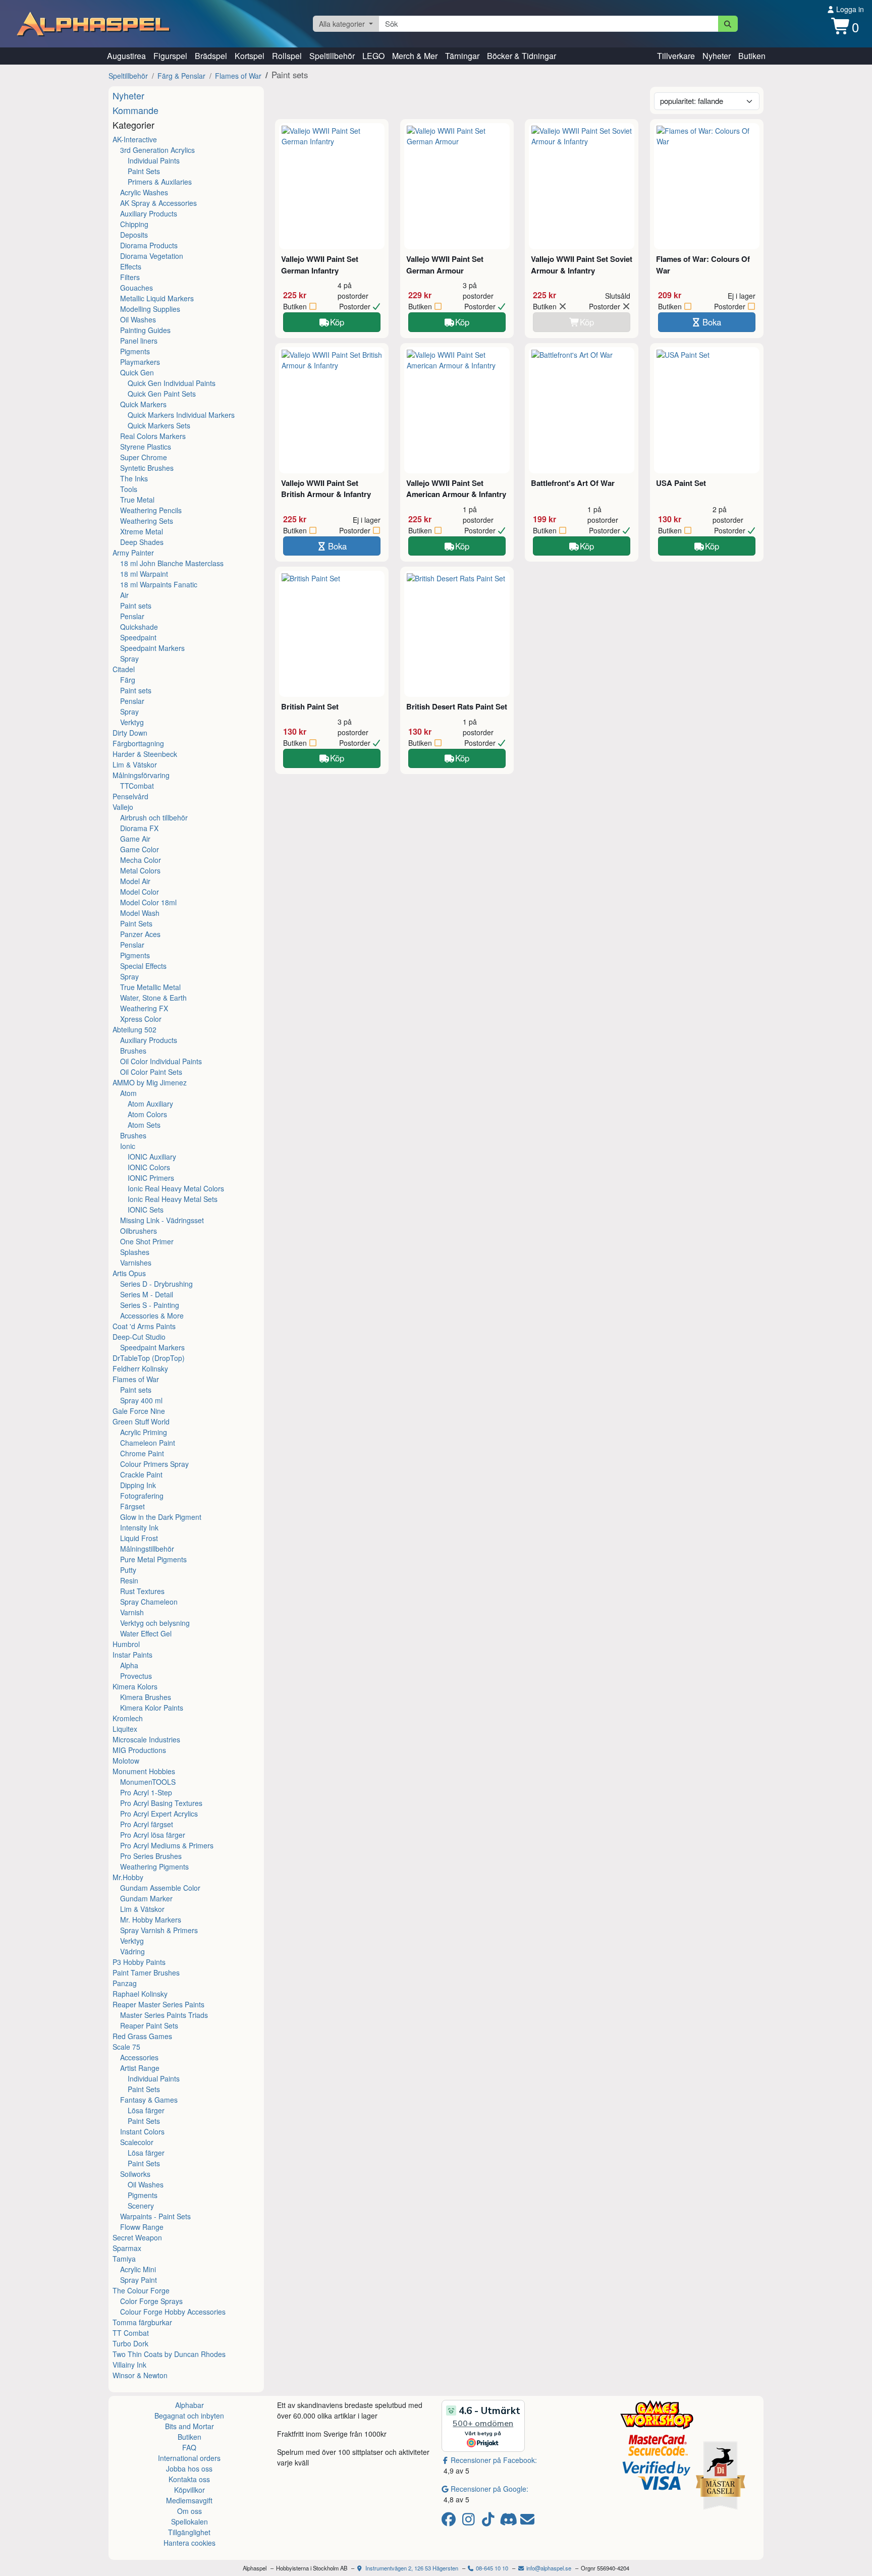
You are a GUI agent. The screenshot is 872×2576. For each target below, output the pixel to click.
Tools (129, 489)
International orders (189, 2458)
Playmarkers (140, 362)
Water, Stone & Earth (153, 998)
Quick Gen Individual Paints (172, 383)
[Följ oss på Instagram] (470, 2522)
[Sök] (728, 24)
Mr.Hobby (128, 1877)
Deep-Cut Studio (139, 1337)
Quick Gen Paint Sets (162, 394)
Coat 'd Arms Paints (144, 1326)
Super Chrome (144, 457)
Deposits (134, 235)
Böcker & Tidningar (522, 56)
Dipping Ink (138, 1485)
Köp (337, 322)
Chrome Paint (142, 1453)
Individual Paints (154, 160)
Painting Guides (145, 330)
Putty (128, 1570)
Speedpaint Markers (152, 648)
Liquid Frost (139, 1538)
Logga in (849, 9)
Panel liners (139, 341)
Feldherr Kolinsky (140, 1368)
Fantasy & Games (149, 2100)
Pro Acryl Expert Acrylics (159, 1814)
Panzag (125, 1983)
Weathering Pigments (154, 1867)
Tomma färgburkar (142, 2322)
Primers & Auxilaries (160, 182)
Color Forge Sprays (151, 2301)
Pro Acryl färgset (147, 1824)
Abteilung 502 (134, 1029)
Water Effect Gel (146, 1633)
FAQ (189, 2447)
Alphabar (189, 2405)
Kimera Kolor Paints (152, 1708)
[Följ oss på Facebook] (450, 2522)
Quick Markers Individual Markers (181, 415)
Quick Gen (137, 372)
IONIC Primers (151, 1178)
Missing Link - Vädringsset (162, 1220)
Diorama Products (149, 245)
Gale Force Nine (139, 1411)
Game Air (135, 839)
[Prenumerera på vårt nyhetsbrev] (527, 2522)
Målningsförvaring (141, 775)
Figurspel (170, 56)
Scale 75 (126, 2047)
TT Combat (131, 2333)
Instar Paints (132, 1655)
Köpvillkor (189, 2490)
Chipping (134, 224)
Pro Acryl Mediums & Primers (167, 1845)
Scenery (141, 2206)
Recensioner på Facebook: (494, 2460)
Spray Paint (139, 2280)
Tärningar (462, 56)
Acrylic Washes (144, 192)
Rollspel (287, 56)
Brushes (133, 1051)
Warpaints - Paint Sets (155, 2216)
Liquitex (125, 1729)
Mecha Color (141, 860)
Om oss (189, 2511)
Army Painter (133, 553)
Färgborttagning (138, 743)
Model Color (140, 892)
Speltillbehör (332, 56)
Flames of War (238, 76)
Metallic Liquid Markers (157, 298)
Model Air (135, 881)
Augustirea (126, 56)
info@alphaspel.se (548, 2568)
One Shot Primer (147, 1241)
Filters (130, 277)
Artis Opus (129, 1273)
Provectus (136, 1676)
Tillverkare (676, 56)
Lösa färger (146, 2110)
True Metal (137, 500)
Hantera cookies (189, 2543)
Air (124, 595)
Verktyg (132, 722)
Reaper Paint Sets (149, 2025)
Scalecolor (137, 2142)
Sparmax (127, 2248)
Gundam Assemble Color (160, 1888)
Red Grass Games (142, 2036)
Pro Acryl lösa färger (153, 1835)
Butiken (752, 56)
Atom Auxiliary (150, 1104)
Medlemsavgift (189, 2500)
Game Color (140, 849)
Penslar (132, 616)
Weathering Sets (147, 521)
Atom (128, 1093)
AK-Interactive (135, 139)
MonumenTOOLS (148, 1782)
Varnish (132, 1612)
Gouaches (137, 288)
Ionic (128, 1146)
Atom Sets (144, 1125)
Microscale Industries (146, 1739)
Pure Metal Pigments (153, 1559)
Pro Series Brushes (151, 1856)
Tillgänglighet (189, 2532)
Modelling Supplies (150, 309)
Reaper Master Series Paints (158, 2004)
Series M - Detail (147, 1294)
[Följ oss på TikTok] (490, 2522)
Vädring (132, 1951)
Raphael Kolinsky (140, 1994)
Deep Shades (142, 542)
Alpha (129, 1665)
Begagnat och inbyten (189, 2416)
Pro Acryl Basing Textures (161, 1803)
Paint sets (136, 606)
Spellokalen (189, 2522)
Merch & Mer (415, 56)
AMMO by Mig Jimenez (150, 1082)
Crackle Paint (141, 1474)
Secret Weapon (137, 2237)
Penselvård (130, 796)
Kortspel (250, 56)
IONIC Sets (146, 1210)
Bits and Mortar (189, 2426)
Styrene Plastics (146, 447)
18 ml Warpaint (144, 574)
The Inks (134, 478)
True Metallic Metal (150, 987)
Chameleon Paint (148, 1443)
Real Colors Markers (153, 436)
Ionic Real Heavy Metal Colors (176, 1188)
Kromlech (128, 1718)
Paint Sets (144, 171)
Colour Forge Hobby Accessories (173, 2312)
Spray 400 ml (141, 1400)
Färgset (132, 1506)
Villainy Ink (129, 2365)
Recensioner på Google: (489, 2489)
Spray (129, 659)
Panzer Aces (140, 934)
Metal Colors (140, 870)
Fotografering (142, 1496)
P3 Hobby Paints (139, 1962)
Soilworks (135, 2174)
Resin (129, 1580)
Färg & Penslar (181, 76)
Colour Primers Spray (154, 1464)
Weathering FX (144, 1008)
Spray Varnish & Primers (159, 1930)
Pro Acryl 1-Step (146, 1792)
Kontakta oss (189, 2479)
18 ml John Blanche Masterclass (172, 563)
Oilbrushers (139, 1231)
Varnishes (136, 1263)
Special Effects (143, 966)
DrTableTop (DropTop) (149, 1358)
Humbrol (126, 1644)
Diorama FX (139, 828)
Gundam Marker (146, 1898)
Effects (131, 266)
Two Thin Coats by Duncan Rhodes (169, 2354)
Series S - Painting (150, 1305)
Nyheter (717, 56)
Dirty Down (130, 733)
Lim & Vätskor (135, 764)
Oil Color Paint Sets (151, 1072)
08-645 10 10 (491, 2568)
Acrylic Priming (144, 1432)
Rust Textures (142, 1591)
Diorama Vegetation (152, 256)
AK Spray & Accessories (158, 203)
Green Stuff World (141, 1421)
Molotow (126, 1761)
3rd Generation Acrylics (157, 150)
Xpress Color (141, 1019)
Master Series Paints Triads (164, 2015)
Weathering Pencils (151, 510)
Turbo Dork (130, 2343)
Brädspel (211, 56)
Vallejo (123, 807)
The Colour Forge (141, 2290)
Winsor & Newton (140, 2375)
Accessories (139, 2057)
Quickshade (139, 627)
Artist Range (140, 2068)
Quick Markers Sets (159, 425)
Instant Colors (142, 2131)
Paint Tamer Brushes (146, 1972)
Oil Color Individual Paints (161, 1061)
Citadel (124, 669)
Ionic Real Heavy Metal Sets (173, 1199)
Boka (712, 322)
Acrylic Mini (138, 2269)
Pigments (135, 351)
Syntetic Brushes (147, 468)
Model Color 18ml (148, 902)
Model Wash (140, 913)
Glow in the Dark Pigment (161, 1517)
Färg (128, 680)
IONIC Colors (149, 1167)
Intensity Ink (139, 1527)
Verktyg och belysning (155, 1623)
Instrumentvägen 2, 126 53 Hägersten (411, 2568)
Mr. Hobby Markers (151, 1920)
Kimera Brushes (146, 1697)
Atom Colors (147, 1114)
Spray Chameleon (149, 1602)
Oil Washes (138, 319)
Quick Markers (143, 404)
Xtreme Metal (142, 531)
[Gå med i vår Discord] (509, 2522)
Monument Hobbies (144, 1771)
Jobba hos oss (189, 2469)
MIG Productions (139, 1750)
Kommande (135, 110)
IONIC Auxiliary (152, 1157)
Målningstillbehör (147, 1549)
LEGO (373, 56)
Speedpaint (138, 637)
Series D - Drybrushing (156, 1284)
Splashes (135, 1252)
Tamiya (124, 2259)
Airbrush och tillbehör (154, 817)
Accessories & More (152, 1316)
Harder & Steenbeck (145, 754)
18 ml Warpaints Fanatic (159, 584)
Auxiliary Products (149, 213)
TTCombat (137, 786)
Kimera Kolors (135, 1686)
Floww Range (142, 2227)
